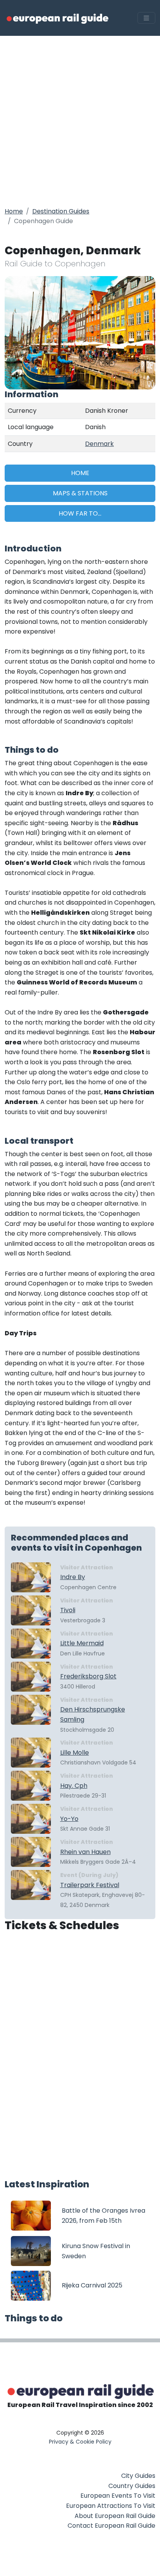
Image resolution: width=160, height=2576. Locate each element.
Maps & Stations (80, 493)
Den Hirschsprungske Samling (93, 1714)
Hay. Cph (74, 1786)
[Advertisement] (80, 120)
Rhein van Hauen (85, 1852)
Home (14, 211)
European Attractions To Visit (111, 2506)
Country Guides (132, 2486)
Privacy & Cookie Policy (80, 2442)
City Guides (138, 2476)
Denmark (99, 444)
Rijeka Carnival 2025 (92, 2285)
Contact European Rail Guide (111, 2526)
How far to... (80, 513)
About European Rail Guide (115, 2516)
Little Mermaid (82, 1643)
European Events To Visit (118, 2496)
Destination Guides (61, 211)
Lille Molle (75, 1753)
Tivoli (68, 1610)
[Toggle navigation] (146, 18)
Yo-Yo (69, 1819)
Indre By (73, 1577)
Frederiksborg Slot (88, 1676)
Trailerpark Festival (90, 1885)
